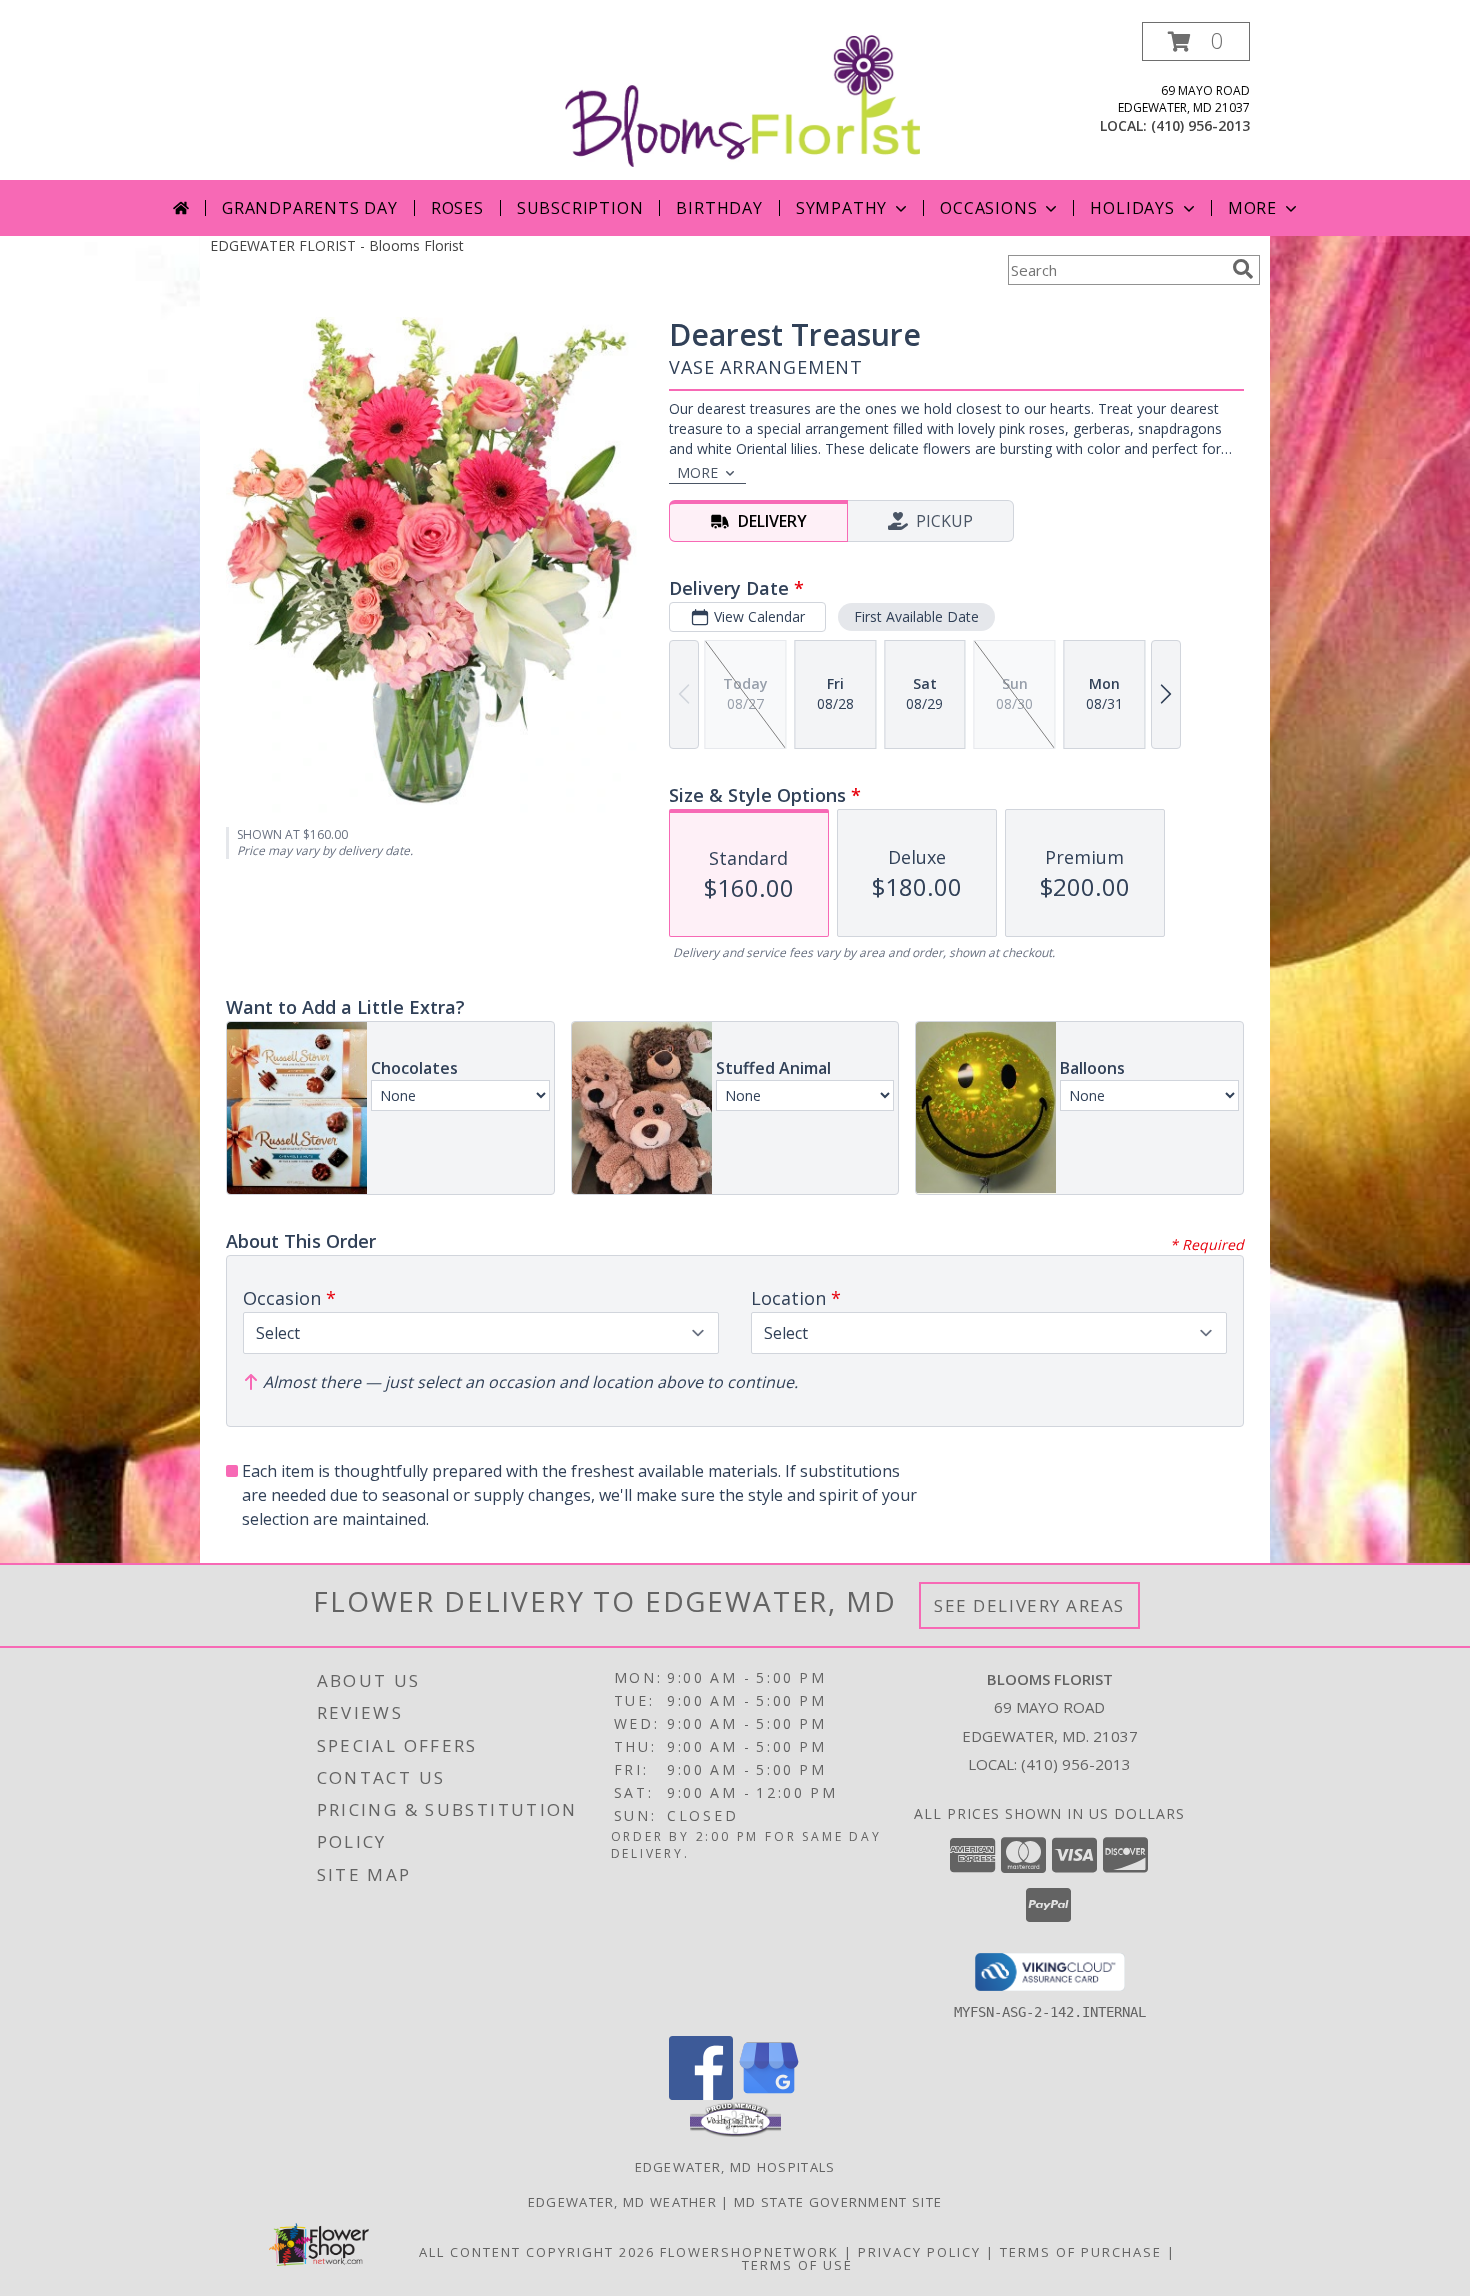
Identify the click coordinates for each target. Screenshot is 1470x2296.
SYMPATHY (841, 208)
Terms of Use (797, 2265)
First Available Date (916, 616)
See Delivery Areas (1029, 1605)
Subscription (580, 208)
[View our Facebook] (701, 2094)
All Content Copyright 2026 (537, 2252)
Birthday (719, 208)
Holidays (1132, 208)
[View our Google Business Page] (769, 2094)
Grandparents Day (310, 208)
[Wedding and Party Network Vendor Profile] (735, 2132)
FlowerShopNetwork (749, 2252)
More (1252, 208)
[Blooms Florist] (742, 99)
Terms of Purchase (1081, 2252)
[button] (1196, 41)
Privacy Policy (919, 2252)
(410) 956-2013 (1200, 125)
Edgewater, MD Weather (622, 2202)
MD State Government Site (838, 2202)
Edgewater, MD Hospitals (735, 2167)
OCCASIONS (988, 208)
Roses (457, 208)
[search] (1243, 269)
